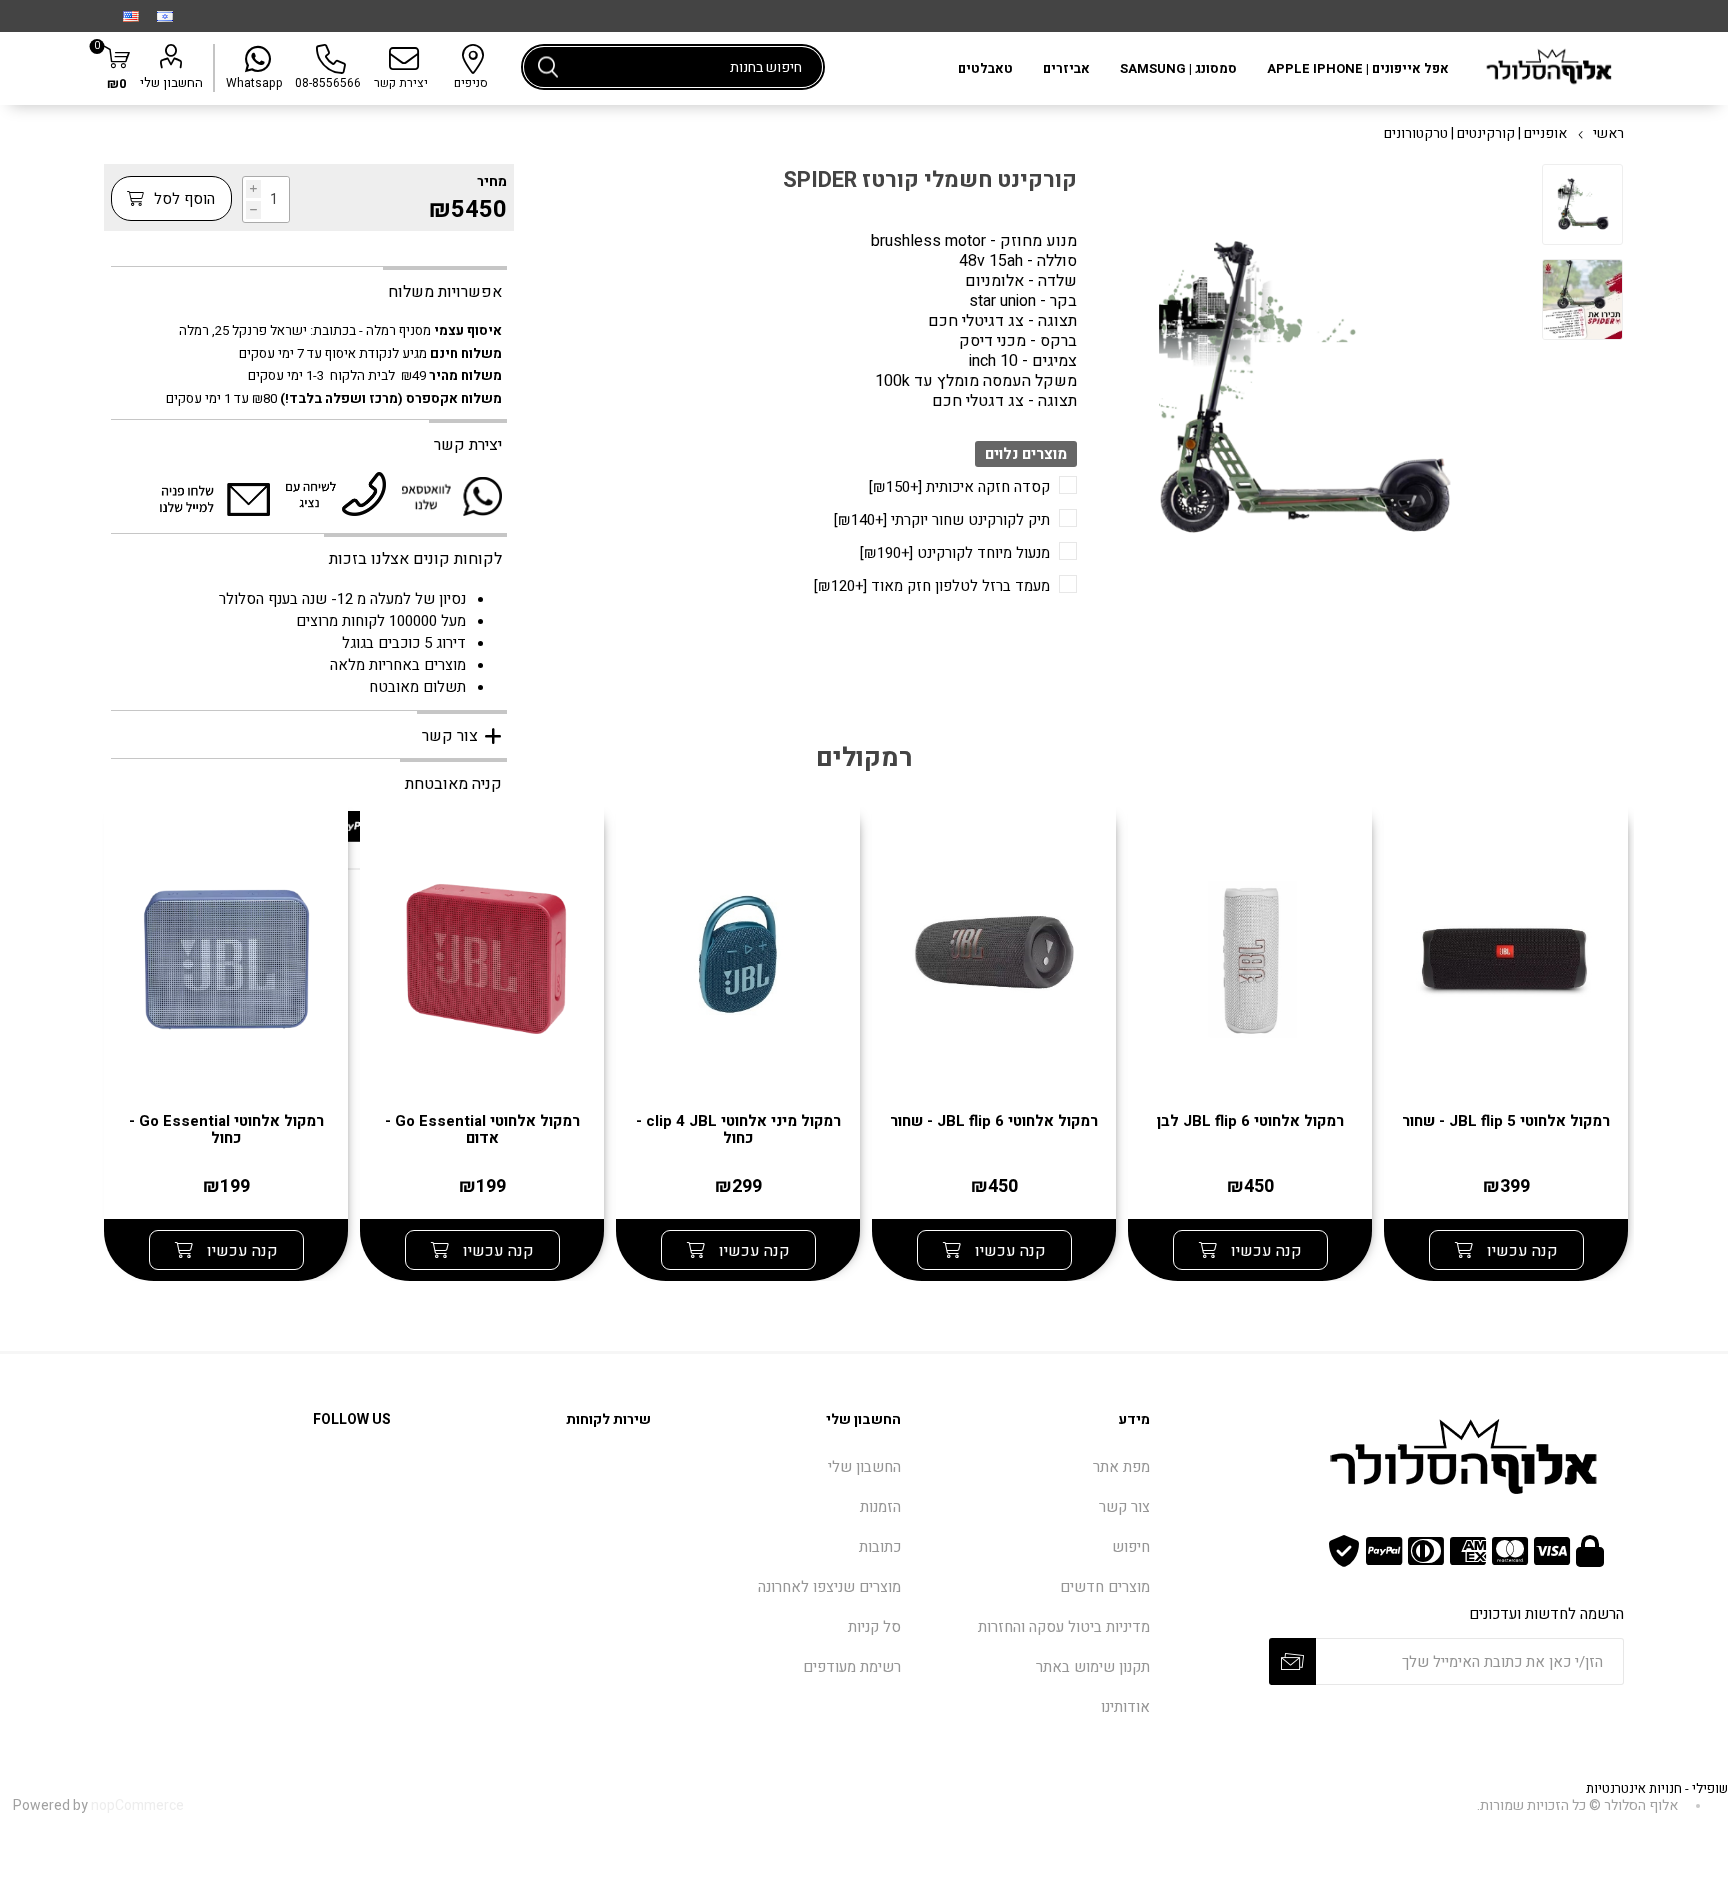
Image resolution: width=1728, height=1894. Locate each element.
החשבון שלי (171, 82)
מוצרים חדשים (1105, 1587)
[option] (1582, 206)
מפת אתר (1121, 1467)
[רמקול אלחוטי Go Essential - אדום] (482, 962)
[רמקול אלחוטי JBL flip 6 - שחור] (994, 962)
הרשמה (1292, 1661)
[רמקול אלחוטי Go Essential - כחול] (226, 962)
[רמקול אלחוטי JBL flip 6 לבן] (1250, 962)
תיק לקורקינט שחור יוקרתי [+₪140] (942, 520)
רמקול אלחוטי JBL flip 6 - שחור (994, 1121)
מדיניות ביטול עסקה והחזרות (1064, 1627)
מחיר (492, 181)
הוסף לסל (182, 199)
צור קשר (1124, 1507)
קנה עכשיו (1520, 1251)
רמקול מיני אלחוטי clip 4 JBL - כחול (738, 1130)
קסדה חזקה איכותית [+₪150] (959, 487)
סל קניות (874, 1627)
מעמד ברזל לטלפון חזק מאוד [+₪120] (932, 586)
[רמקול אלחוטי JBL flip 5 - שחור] (1506, 962)
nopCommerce (137, 1805)
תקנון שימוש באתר (1093, 1667)
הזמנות (880, 1507)
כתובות (880, 1547)
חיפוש (547, 67)
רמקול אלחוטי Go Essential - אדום (482, 1130)
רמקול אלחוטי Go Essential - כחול (226, 1130)
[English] (131, 16)
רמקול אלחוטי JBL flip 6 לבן (1250, 1121)
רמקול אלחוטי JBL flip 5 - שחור (1506, 1121)
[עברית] (165, 16)
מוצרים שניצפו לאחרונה (829, 1587)
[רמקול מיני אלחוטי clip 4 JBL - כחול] (738, 962)
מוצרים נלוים (1026, 454)
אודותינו (1125, 1707)
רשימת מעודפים (852, 1667)
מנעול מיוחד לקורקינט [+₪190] (955, 553)
